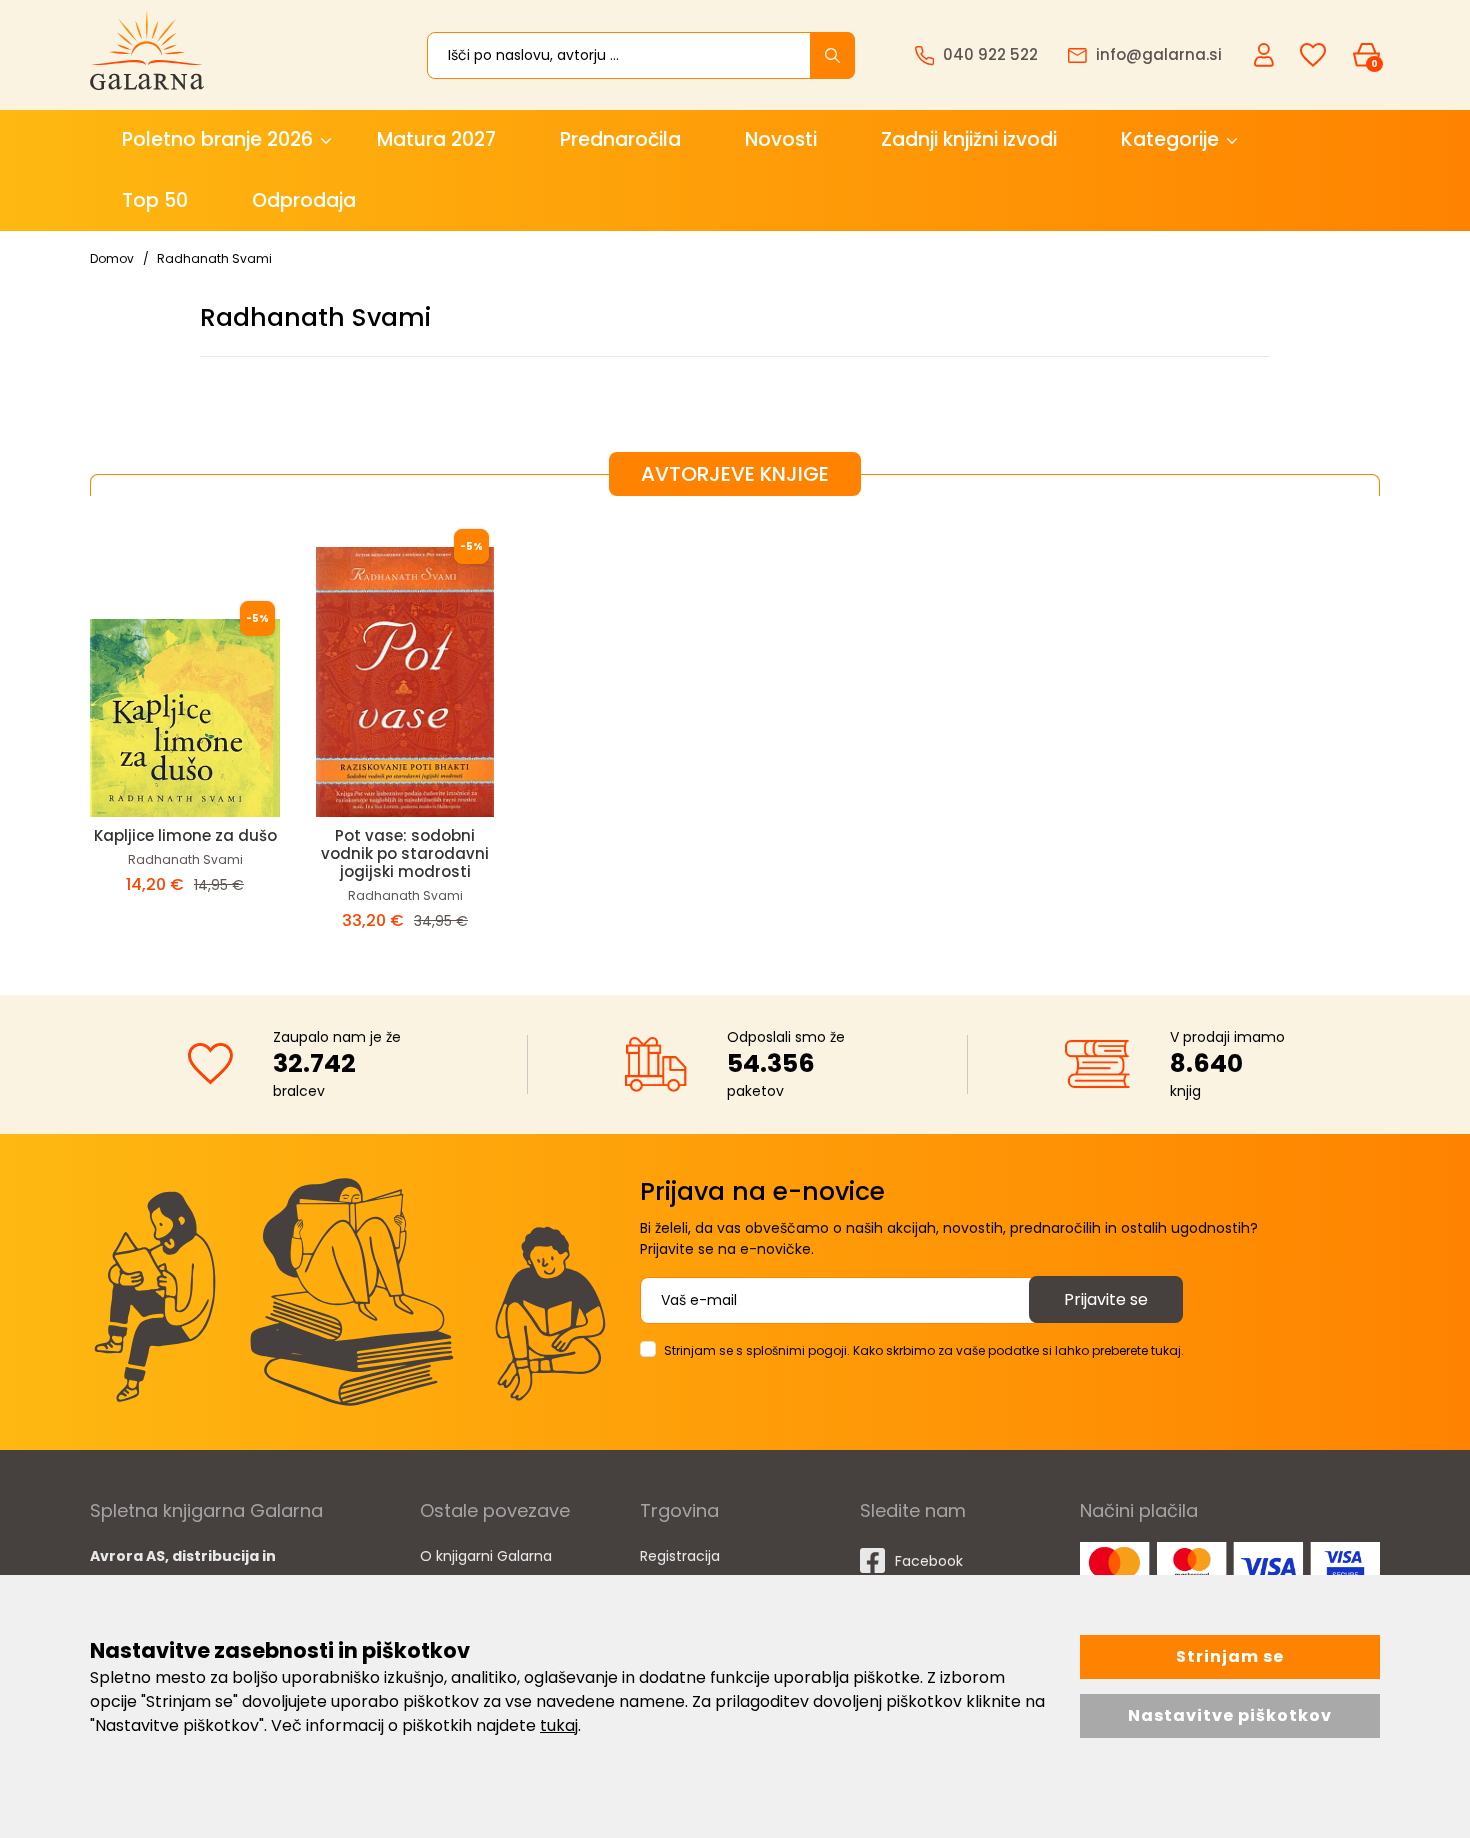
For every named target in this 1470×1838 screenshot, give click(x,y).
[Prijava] (1266, 54)
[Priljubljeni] (1313, 55)
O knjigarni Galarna (486, 1556)
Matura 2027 (436, 139)
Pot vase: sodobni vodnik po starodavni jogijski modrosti (405, 853)
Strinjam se (1230, 1656)
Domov (112, 258)
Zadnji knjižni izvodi (969, 139)
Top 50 (155, 200)
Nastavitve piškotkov (1230, 1715)
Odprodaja (304, 200)
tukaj (559, 1725)
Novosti (781, 139)
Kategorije (1170, 139)
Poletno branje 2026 (217, 139)
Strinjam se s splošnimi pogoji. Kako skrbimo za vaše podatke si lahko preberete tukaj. (924, 1350)
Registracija (680, 1556)
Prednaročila (620, 139)
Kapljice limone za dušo (185, 835)
